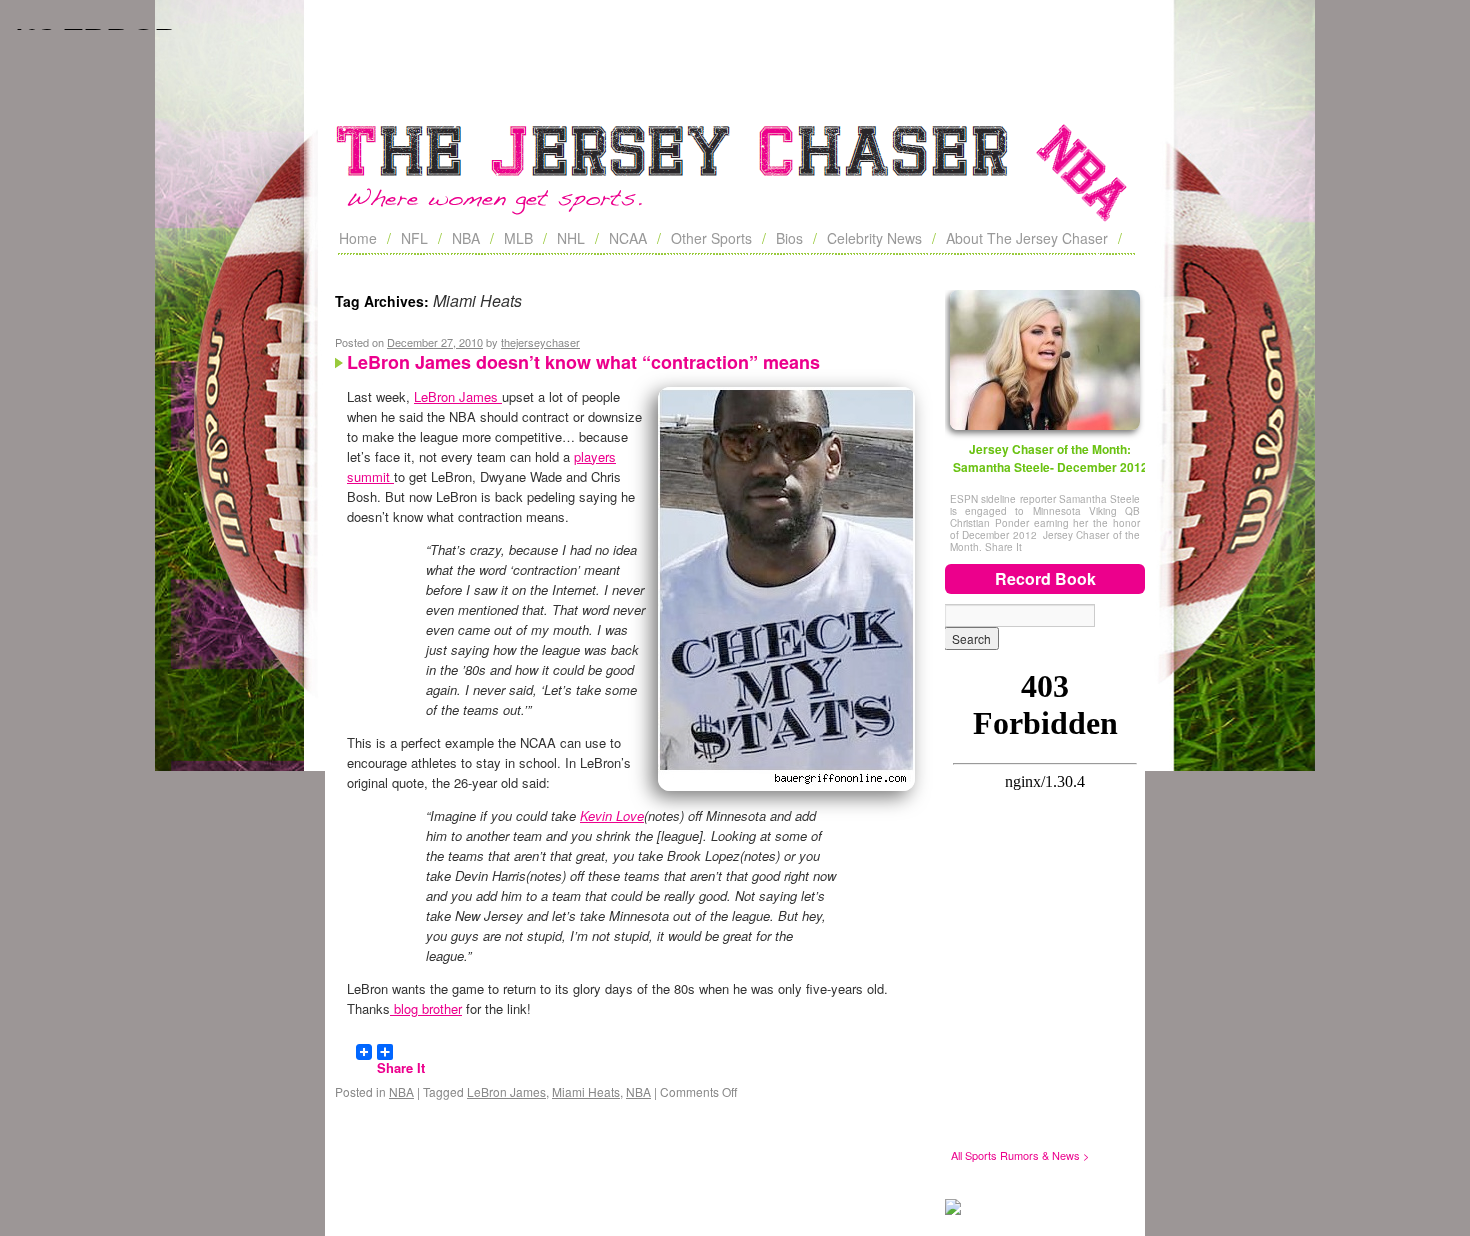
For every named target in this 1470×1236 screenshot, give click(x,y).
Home (358, 238)
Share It (401, 1059)
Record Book (1045, 578)
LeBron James (458, 396)
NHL (571, 238)
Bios (789, 238)
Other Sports (711, 238)
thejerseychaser (540, 342)
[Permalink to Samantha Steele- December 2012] (1045, 360)
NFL (414, 238)
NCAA (628, 238)
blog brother (426, 1008)
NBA (466, 238)
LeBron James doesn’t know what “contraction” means (583, 362)
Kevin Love (612, 815)
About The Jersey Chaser (1027, 238)
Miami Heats (586, 1091)
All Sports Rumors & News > (1020, 1155)
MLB (518, 238)
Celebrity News (874, 238)
